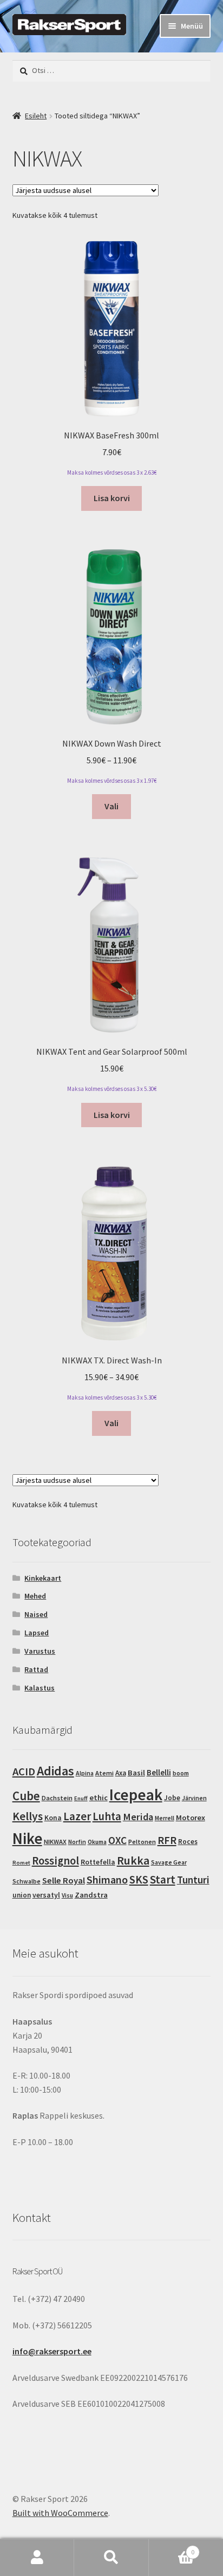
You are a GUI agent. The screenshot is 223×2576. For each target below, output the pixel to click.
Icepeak (136, 1795)
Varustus (40, 1651)
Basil (136, 1773)
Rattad (36, 1669)
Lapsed (37, 1633)
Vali (111, 806)
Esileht (36, 116)
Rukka (133, 1861)
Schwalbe (27, 1881)
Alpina (85, 1773)
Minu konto (37, 2558)
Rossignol (55, 1861)
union (22, 1895)
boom (181, 1773)
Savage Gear (169, 1862)
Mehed (35, 1596)
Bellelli (159, 1772)
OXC (117, 1840)
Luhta (107, 1816)
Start (163, 1879)
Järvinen (194, 1798)
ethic (99, 1798)
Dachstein (57, 1798)
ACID (24, 1772)
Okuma (97, 1842)
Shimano (107, 1879)
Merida (138, 1817)
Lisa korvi (112, 498)
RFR (167, 1840)
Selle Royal (64, 1881)
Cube (26, 1796)
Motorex (191, 1818)
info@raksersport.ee (52, 2351)
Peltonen (142, 1842)
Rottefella (98, 1862)
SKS (139, 1879)
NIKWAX (55, 1842)
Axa (121, 1773)
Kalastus (40, 1688)
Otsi (111, 2558)
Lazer (77, 1816)
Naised (36, 1614)
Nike (27, 1839)
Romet (21, 1863)
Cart (172, 2548)
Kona (53, 1818)
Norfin (77, 1842)
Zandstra (91, 1895)
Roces (188, 1842)
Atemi (104, 1773)
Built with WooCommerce (60, 2513)
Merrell (165, 1818)
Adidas (55, 1771)
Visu (67, 1895)
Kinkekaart (43, 1578)
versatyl (46, 1895)
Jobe (172, 1798)
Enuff (81, 1798)
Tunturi (193, 1880)
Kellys (28, 1816)
